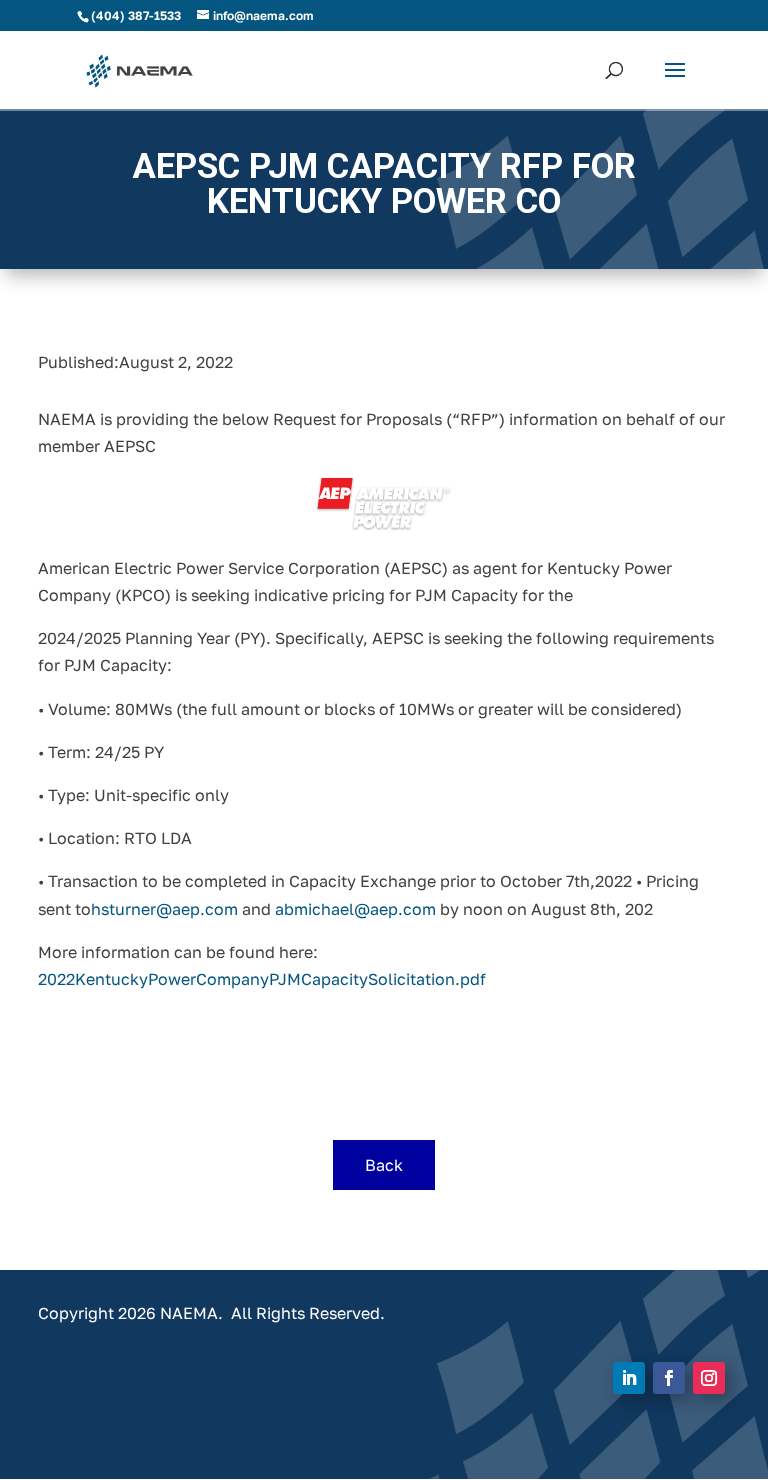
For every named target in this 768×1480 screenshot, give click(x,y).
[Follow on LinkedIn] (629, 1378)
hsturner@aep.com (164, 909)
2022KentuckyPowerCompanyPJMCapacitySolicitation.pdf (262, 979)
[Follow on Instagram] (709, 1378)
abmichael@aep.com (355, 909)
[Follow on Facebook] (669, 1378)
